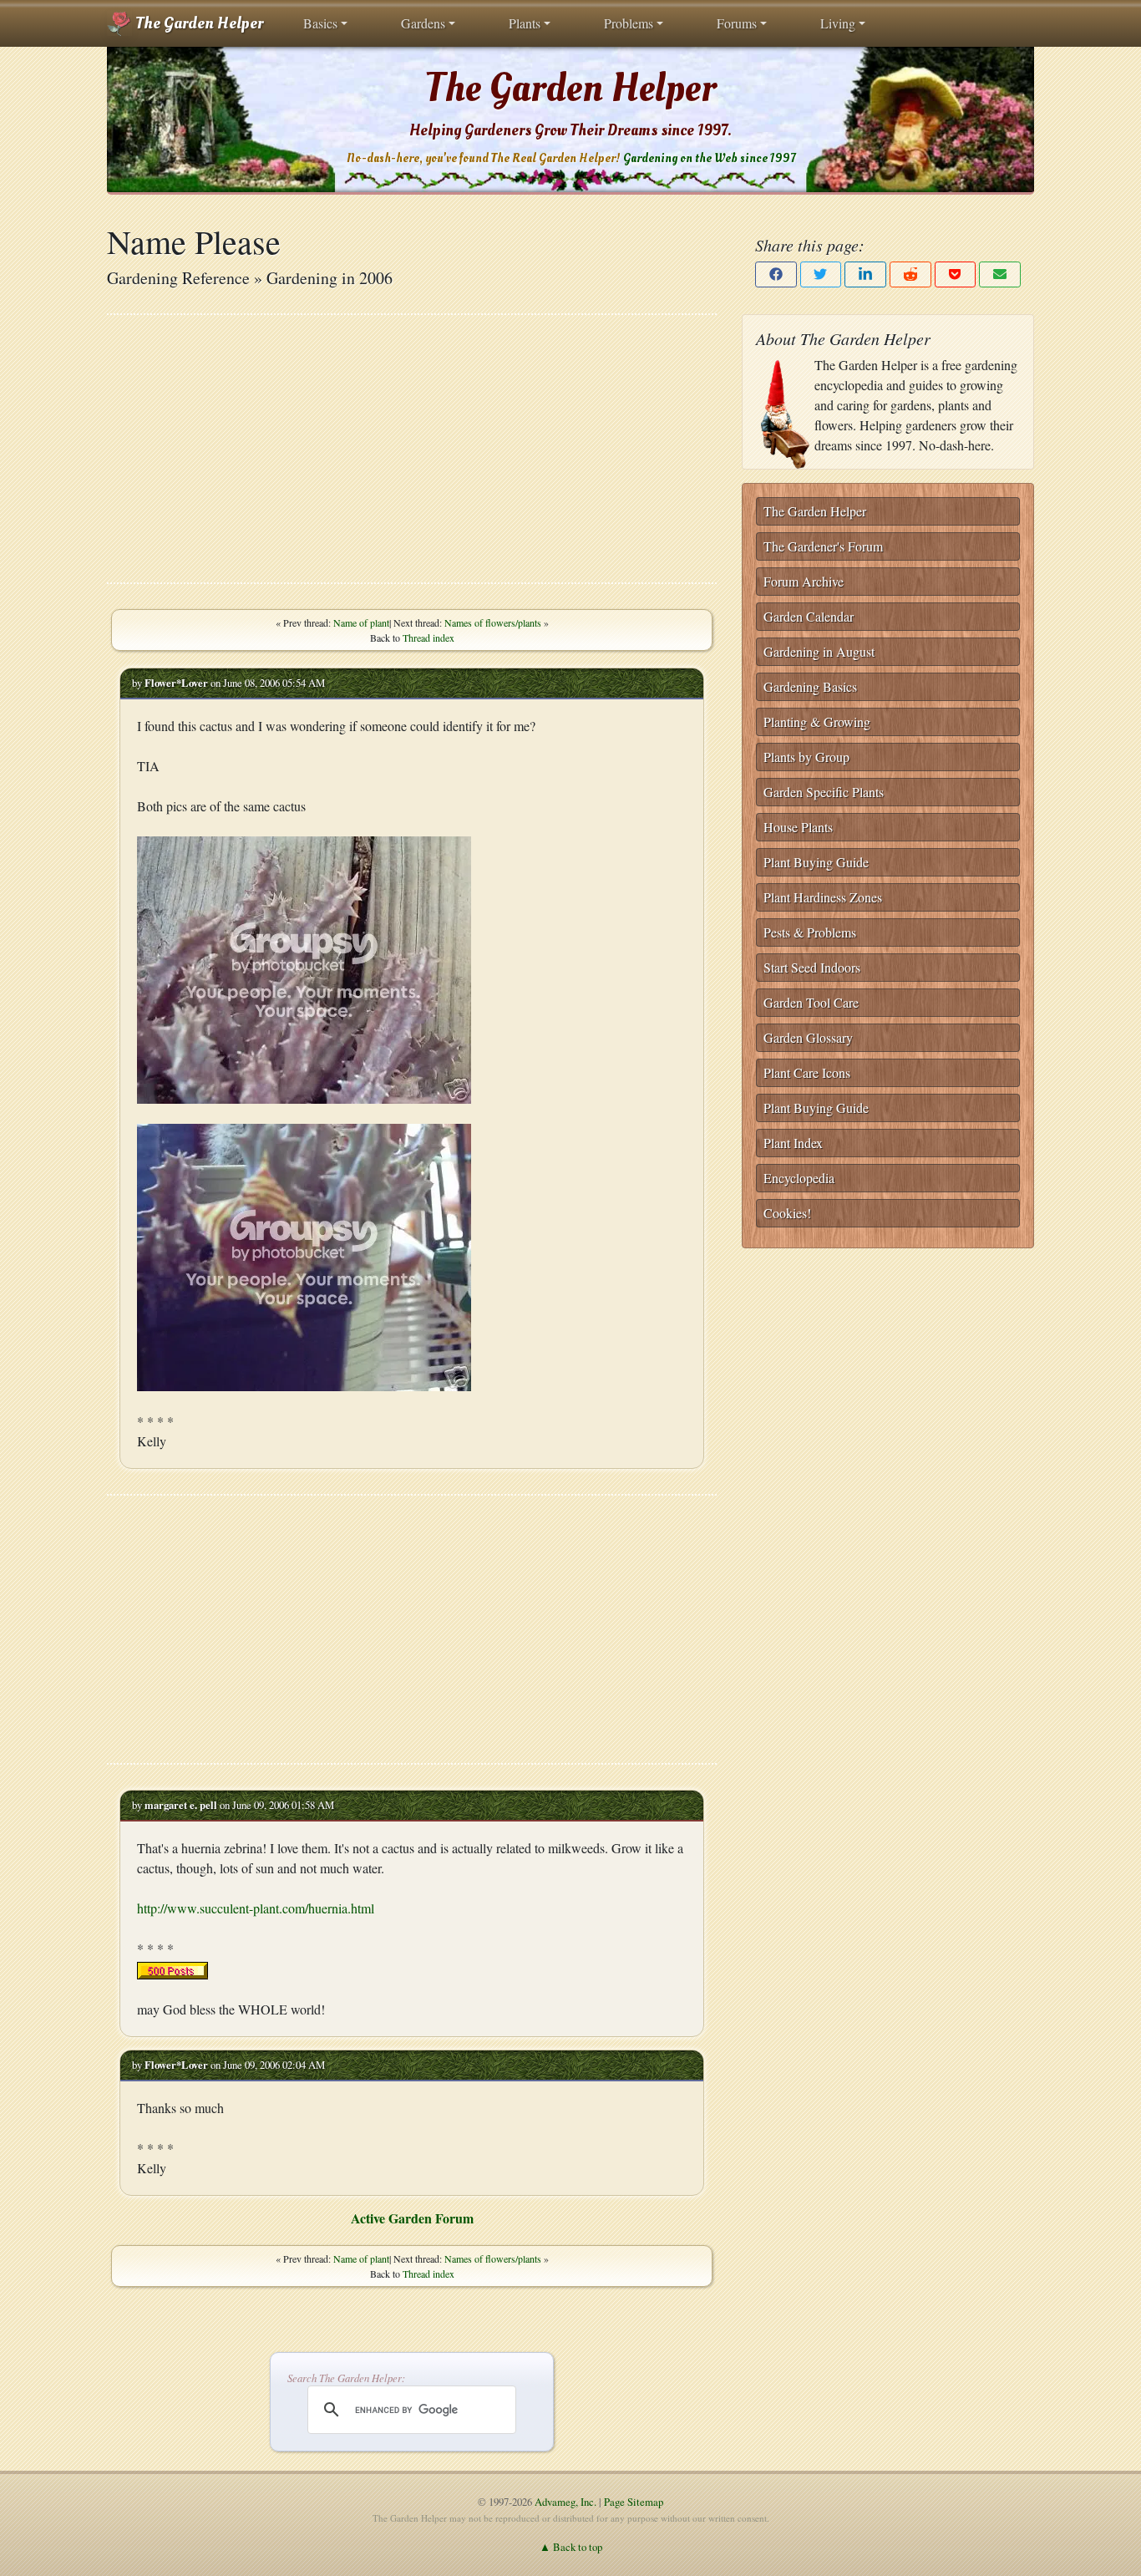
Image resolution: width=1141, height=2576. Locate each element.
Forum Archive (804, 581)
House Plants (798, 827)
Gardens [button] (423, 23)
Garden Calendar (809, 616)
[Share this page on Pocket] (956, 274)
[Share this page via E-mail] (1000, 274)
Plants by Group (806, 757)
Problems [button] (629, 23)
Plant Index (793, 1143)
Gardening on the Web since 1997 (709, 158)
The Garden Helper (198, 23)
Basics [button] (320, 23)
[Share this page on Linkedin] (865, 274)
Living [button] (838, 23)
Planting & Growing (817, 721)
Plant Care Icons (807, 1072)
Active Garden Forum (412, 2218)
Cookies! (787, 1213)
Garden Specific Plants (824, 792)
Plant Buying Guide (816, 862)
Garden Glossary (808, 1037)
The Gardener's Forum (823, 546)
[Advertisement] (412, 449)
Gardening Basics (810, 686)
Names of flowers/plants (493, 622)
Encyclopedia (799, 1178)
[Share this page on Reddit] (910, 274)
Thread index (429, 638)
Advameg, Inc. (565, 2502)
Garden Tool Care (811, 1002)
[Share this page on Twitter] (821, 274)
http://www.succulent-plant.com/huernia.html (256, 1908)
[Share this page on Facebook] (776, 274)
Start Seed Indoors (812, 967)
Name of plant (361, 622)
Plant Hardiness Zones (823, 897)
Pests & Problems (810, 932)
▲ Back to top (571, 2547)
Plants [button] (525, 23)
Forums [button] (737, 23)
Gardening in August (819, 651)
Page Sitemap (634, 2502)
